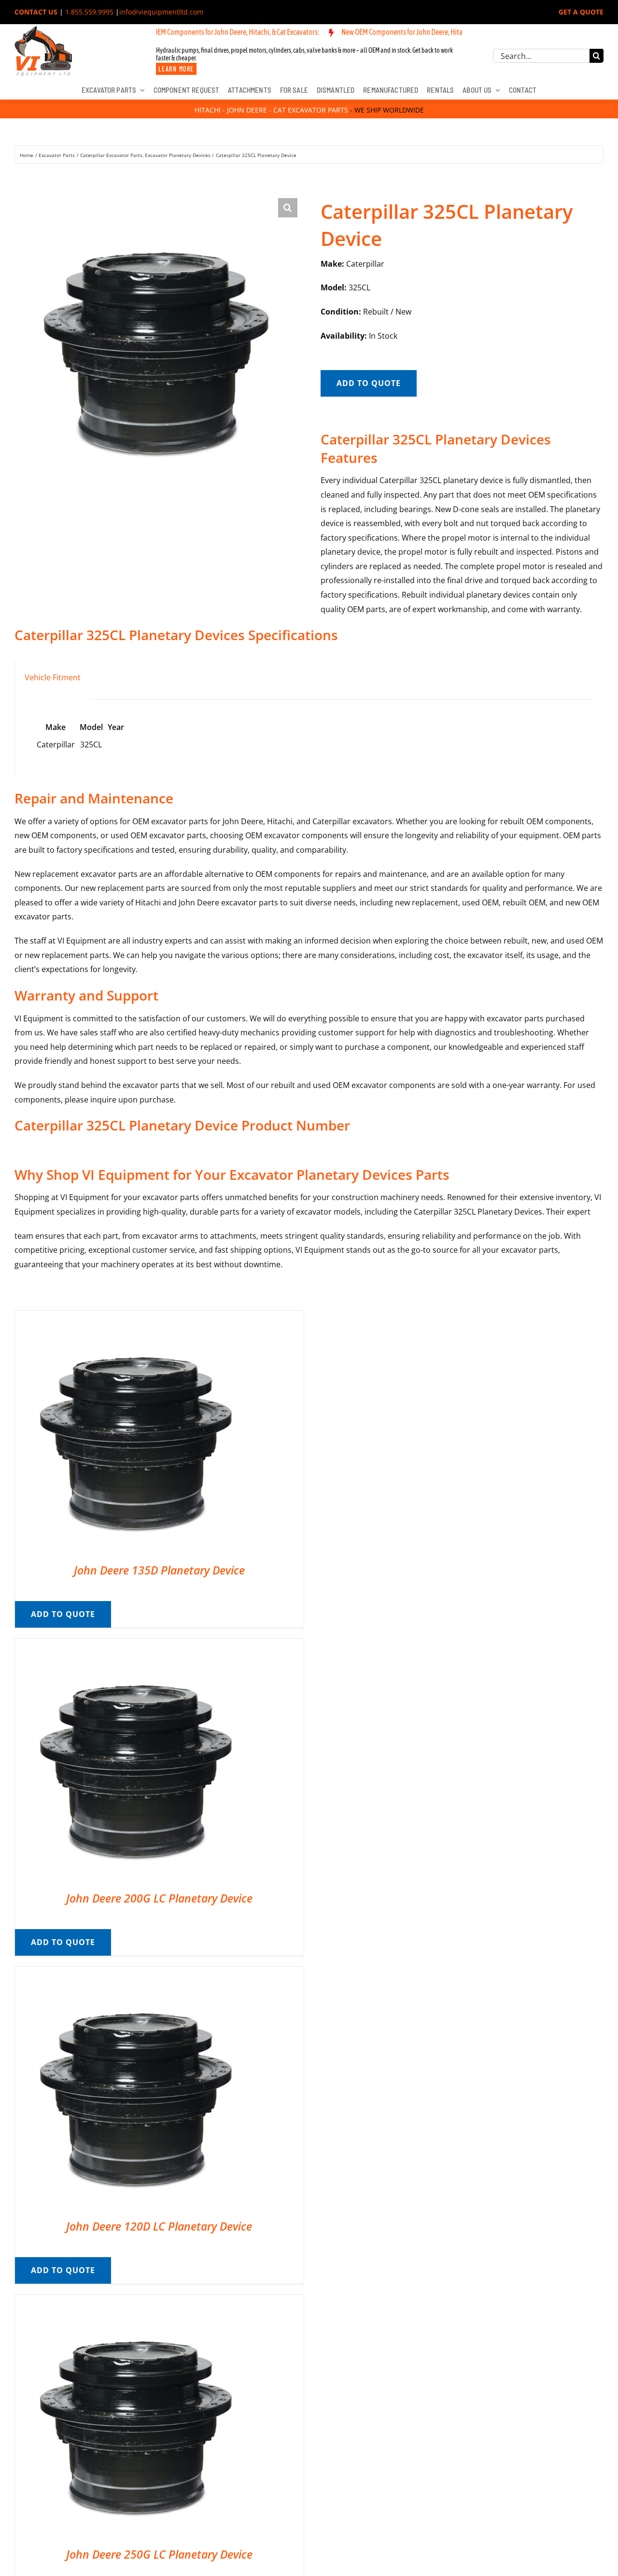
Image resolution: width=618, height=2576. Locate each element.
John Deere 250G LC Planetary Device (159, 2554)
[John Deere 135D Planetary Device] (136, 1317)
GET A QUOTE (581, 12)
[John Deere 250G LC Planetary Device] (136, 2302)
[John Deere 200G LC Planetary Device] (136, 1646)
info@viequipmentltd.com (161, 12)
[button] (288, 208)
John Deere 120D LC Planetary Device (159, 2226)
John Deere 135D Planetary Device (159, 1570)
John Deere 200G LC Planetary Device (159, 1898)
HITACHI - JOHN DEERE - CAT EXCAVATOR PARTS (271, 110)
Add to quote (369, 383)
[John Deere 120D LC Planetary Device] (136, 1974)
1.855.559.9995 (89, 12)
